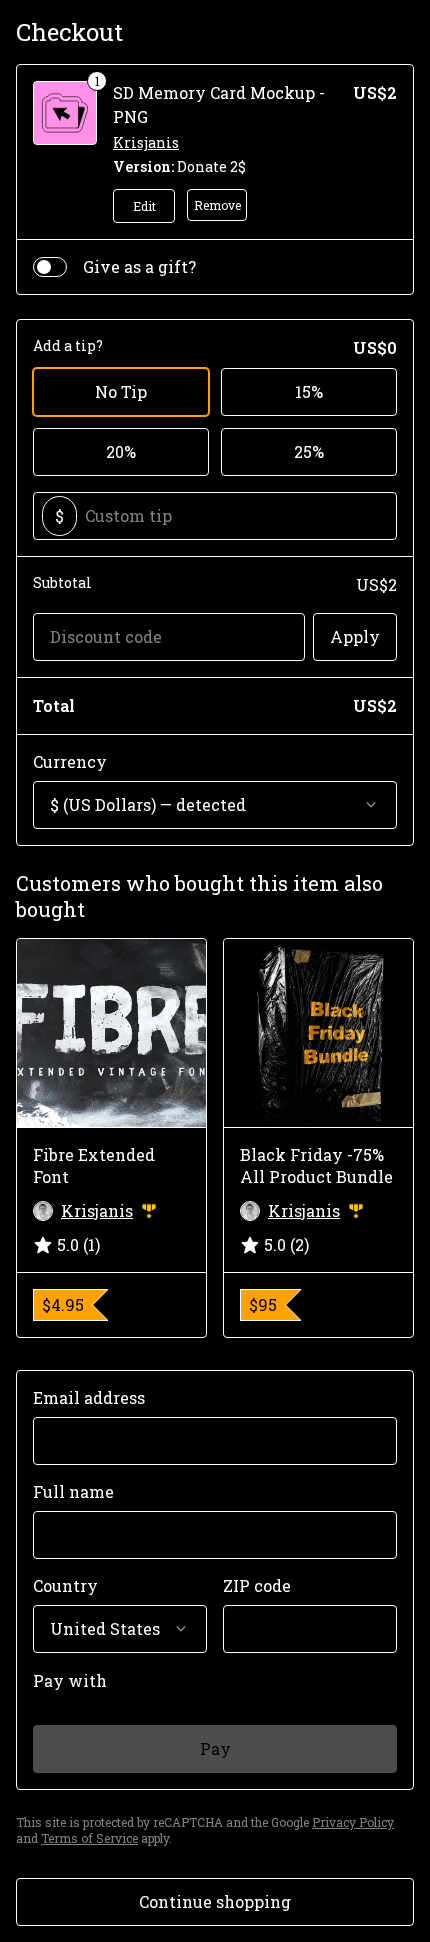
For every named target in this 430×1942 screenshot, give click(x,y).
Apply (355, 636)
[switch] (50, 267)
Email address (89, 1397)
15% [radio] (309, 391)
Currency (70, 761)
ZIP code (257, 1585)
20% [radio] (121, 451)
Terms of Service (89, 1838)
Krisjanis (146, 142)
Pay (215, 1748)
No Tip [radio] (121, 391)
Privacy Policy (353, 1822)
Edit (144, 206)
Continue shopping (215, 1901)
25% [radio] (309, 451)
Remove (217, 205)
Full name (73, 1491)
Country (65, 1585)
